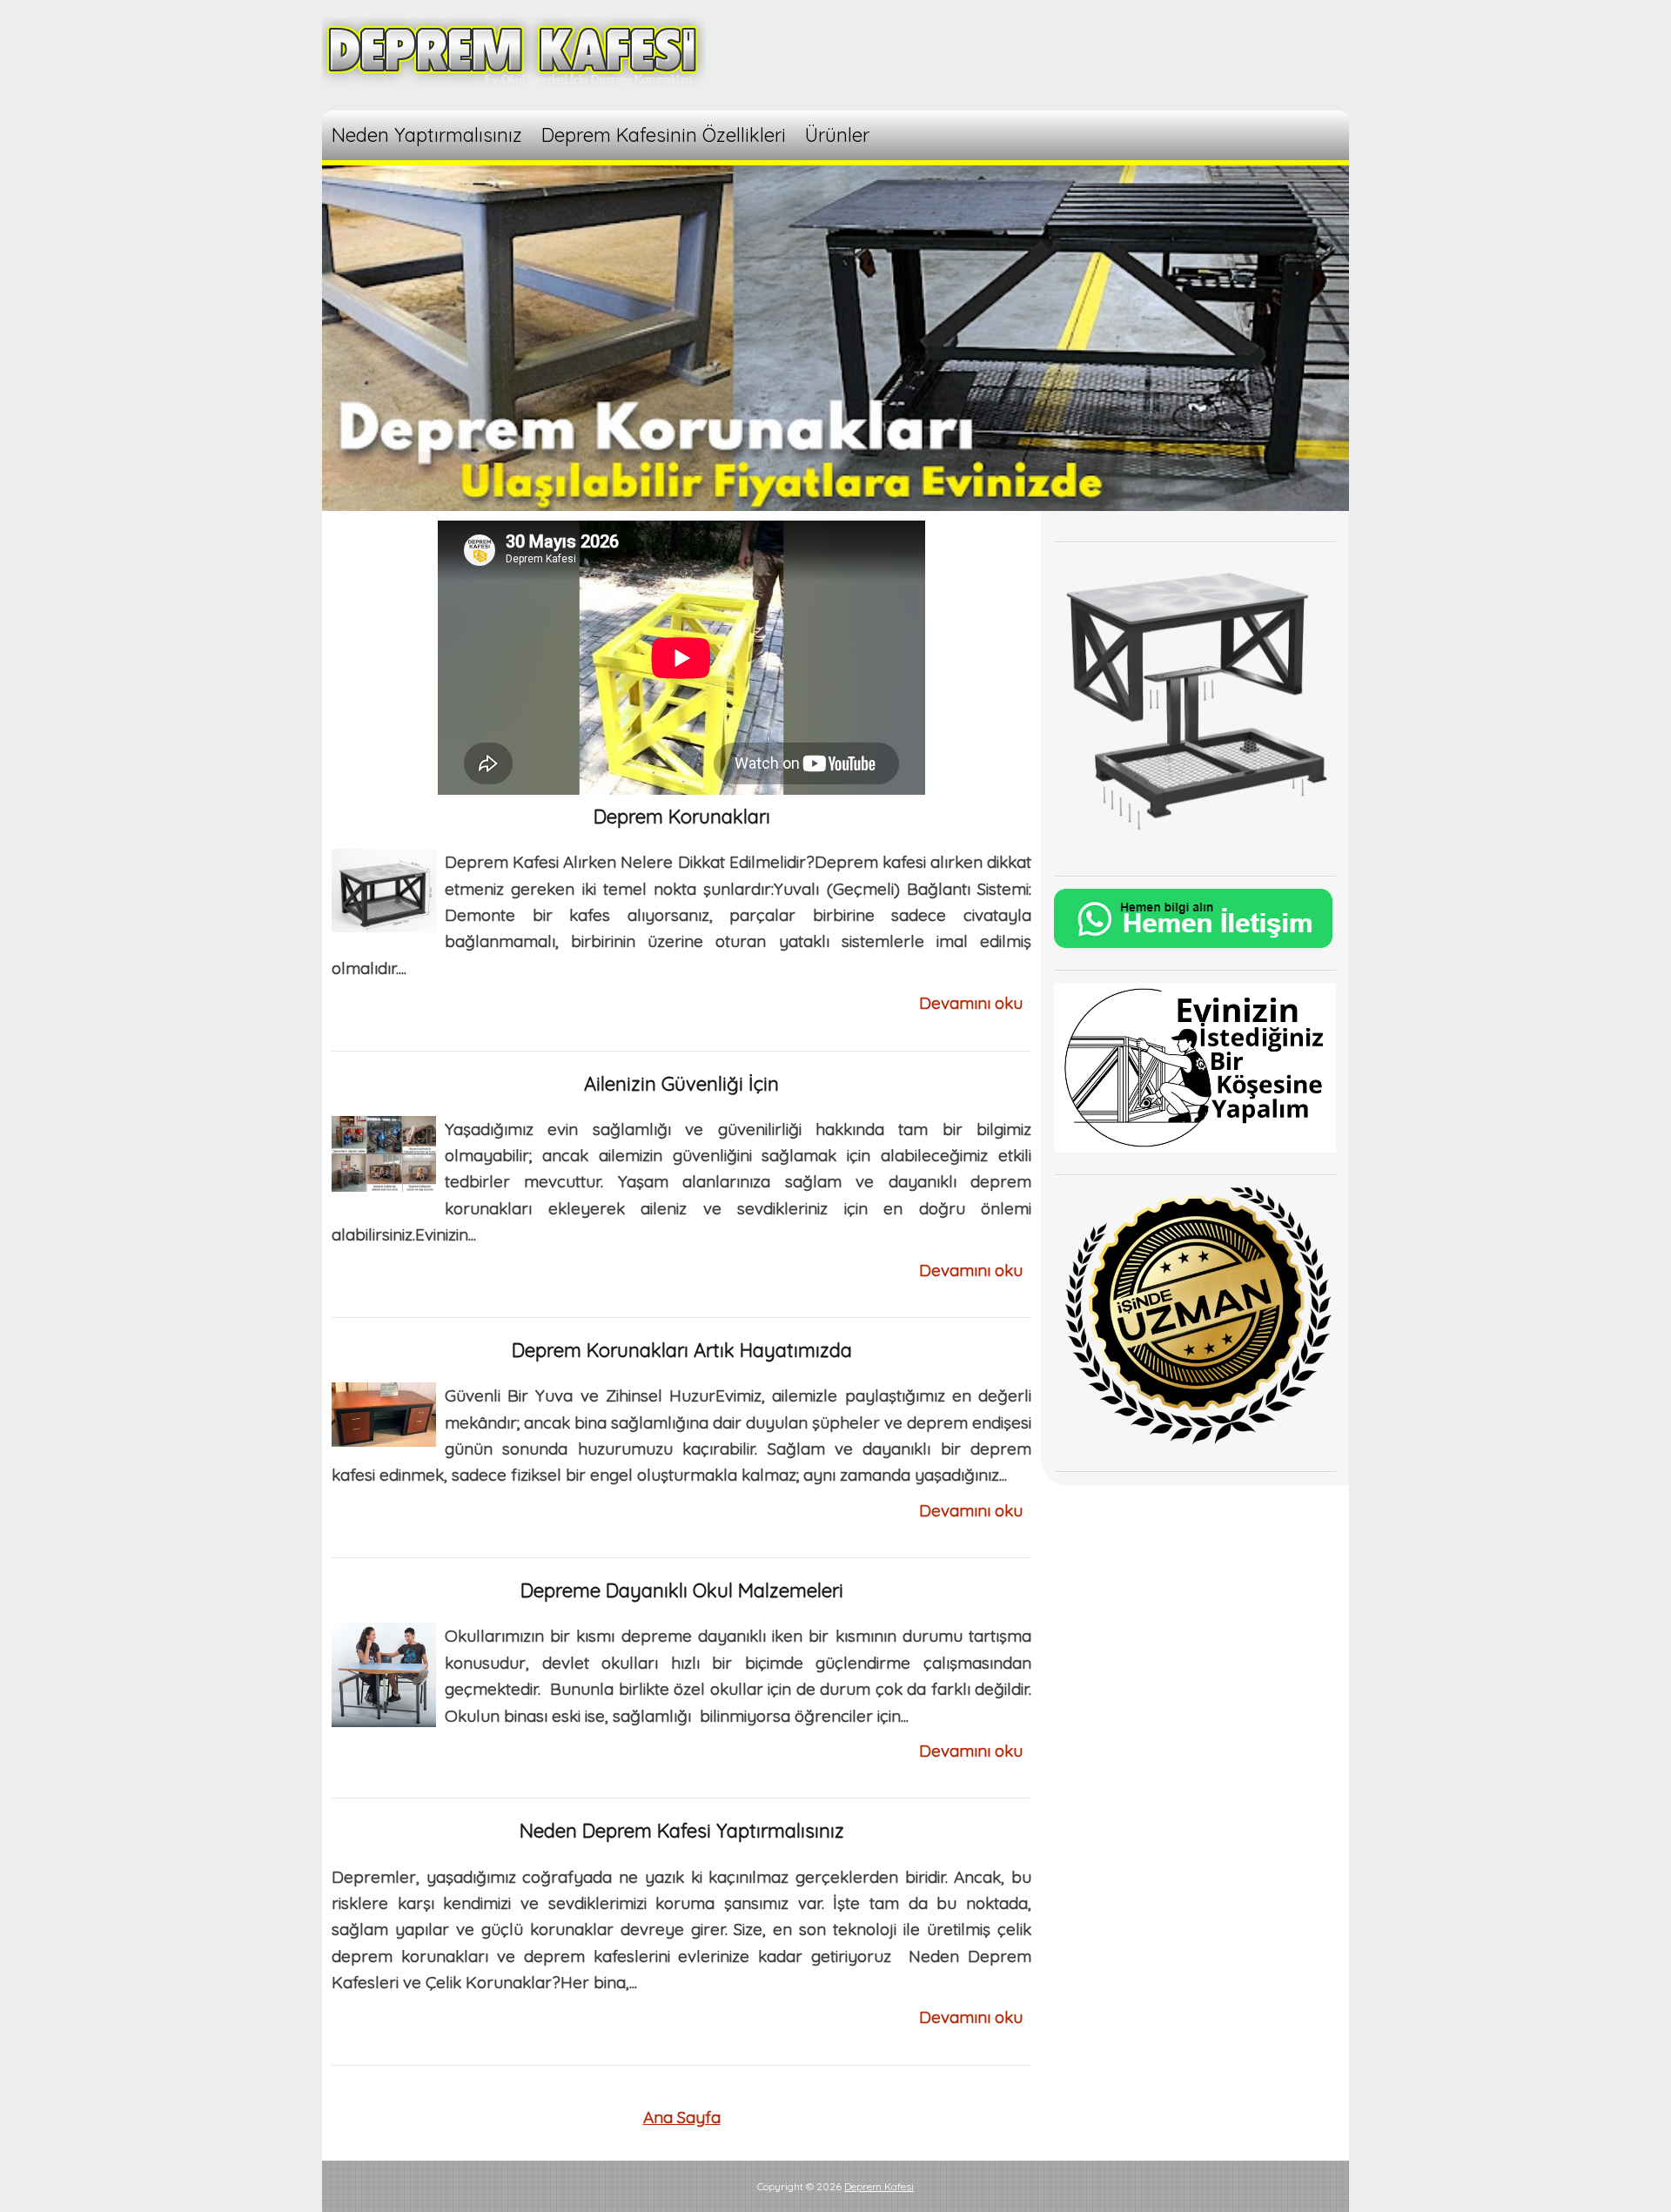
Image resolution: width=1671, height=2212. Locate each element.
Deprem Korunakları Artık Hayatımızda (682, 1350)
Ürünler (837, 135)
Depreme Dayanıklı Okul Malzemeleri (682, 1590)
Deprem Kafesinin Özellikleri (664, 135)
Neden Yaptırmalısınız (427, 135)
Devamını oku (971, 1003)
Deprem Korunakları (682, 817)
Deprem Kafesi (879, 2186)
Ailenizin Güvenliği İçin (681, 1084)
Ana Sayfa (682, 2117)
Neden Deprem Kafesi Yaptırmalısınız (682, 1831)
